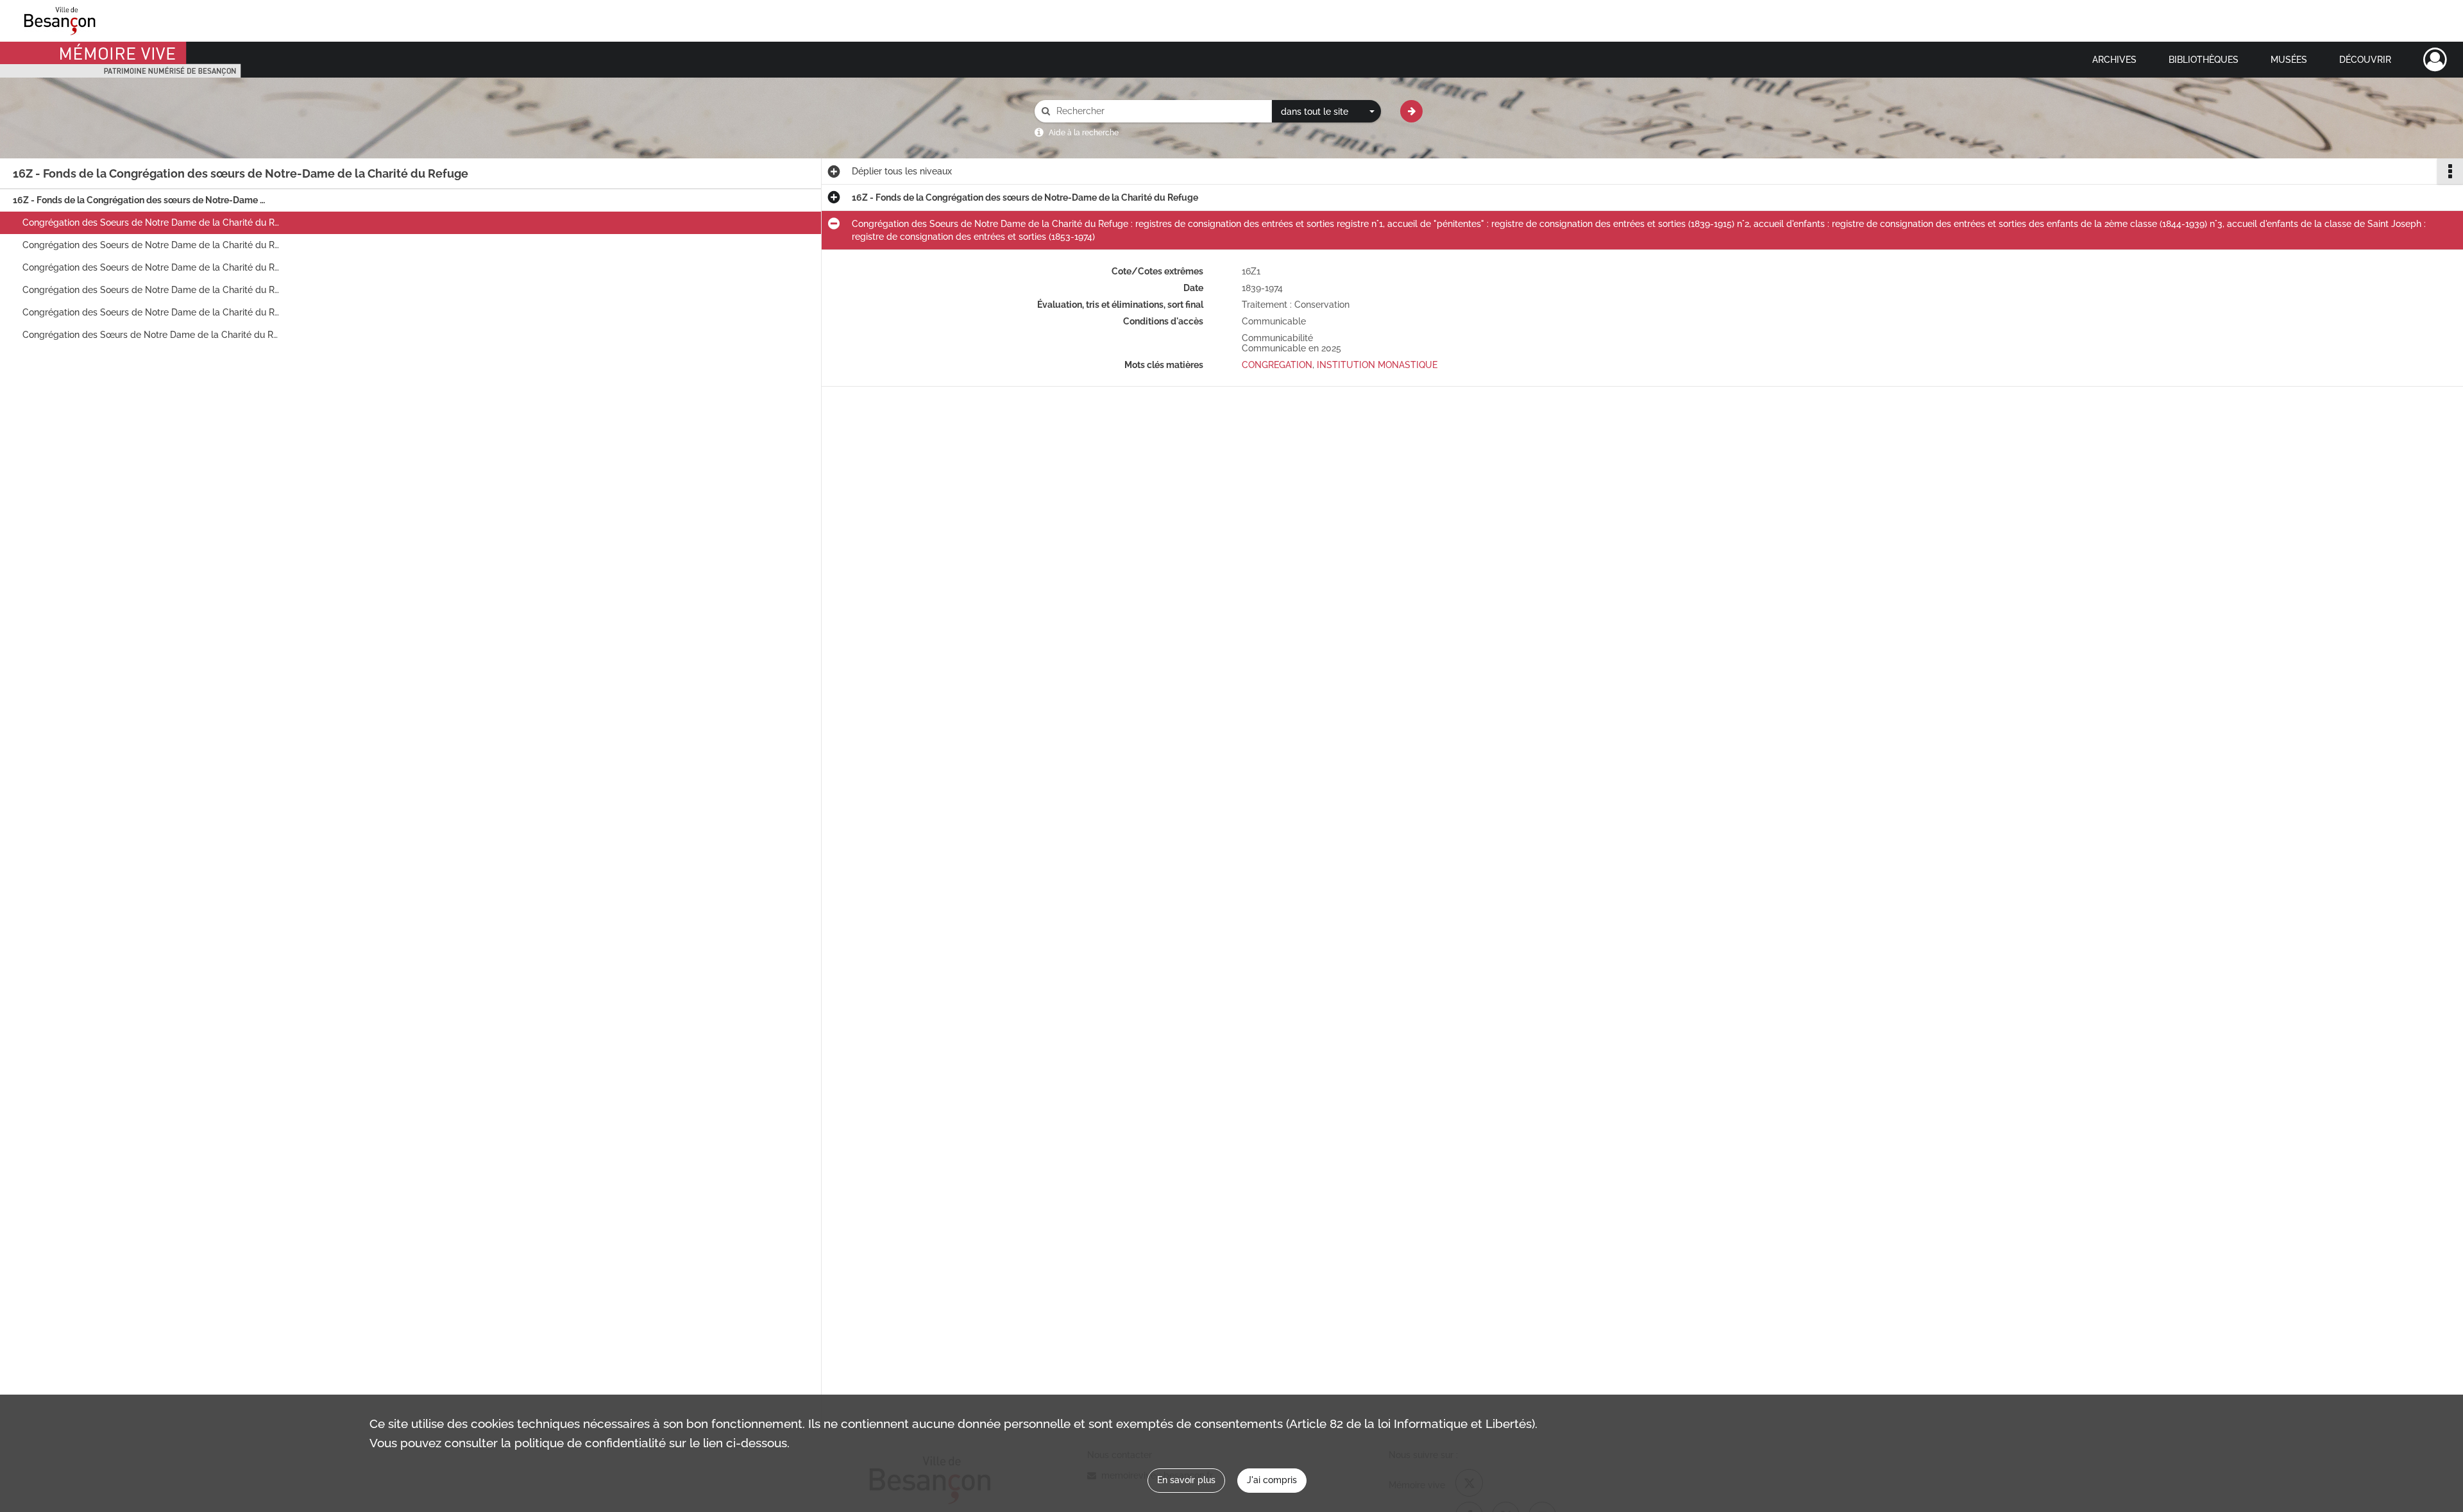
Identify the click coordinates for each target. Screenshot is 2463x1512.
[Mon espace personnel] (2435, 60)
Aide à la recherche (1084, 133)
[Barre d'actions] (2450, 171)
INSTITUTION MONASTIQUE (1377, 365)
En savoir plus (1186, 1480)
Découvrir (2365, 60)
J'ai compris (1272, 1480)
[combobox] (1326, 112)
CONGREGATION (1277, 365)
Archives (2114, 60)
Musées (2289, 60)
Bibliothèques (2204, 60)
